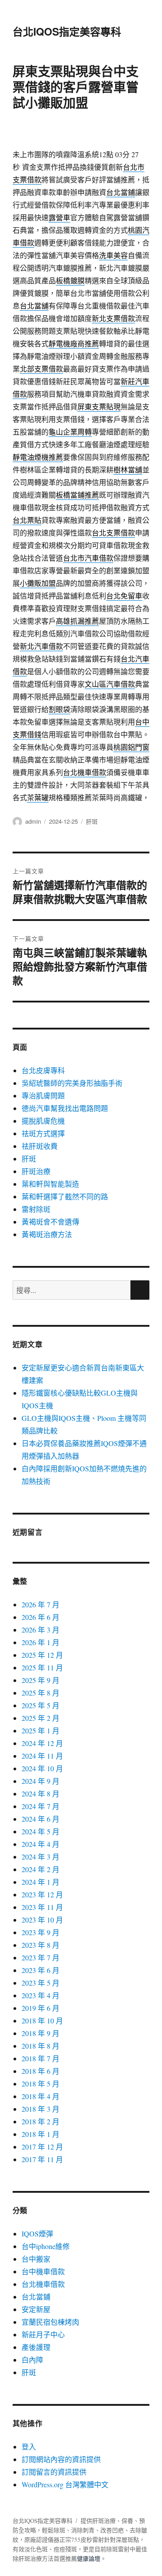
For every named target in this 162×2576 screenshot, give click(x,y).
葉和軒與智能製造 (50, 1184)
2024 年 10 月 (42, 1768)
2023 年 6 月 (40, 1970)
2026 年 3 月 (40, 1630)
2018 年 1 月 (40, 2134)
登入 (29, 2447)
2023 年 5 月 (40, 1983)
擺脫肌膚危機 (43, 1121)
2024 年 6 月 (40, 1819)
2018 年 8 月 (40, 2046)
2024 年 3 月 (40, 1857)
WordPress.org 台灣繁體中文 (65, 2484)
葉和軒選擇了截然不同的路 (65, 1196)
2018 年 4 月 (40, 2096)
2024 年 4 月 (40, 1844)
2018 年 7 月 (40, 2058)
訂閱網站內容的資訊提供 (61, 2459)
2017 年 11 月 (42, 2159)
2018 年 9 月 (40, 2033)
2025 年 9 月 (40, 1680)
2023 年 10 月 (42, 1920)
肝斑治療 (36, 1171)
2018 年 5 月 (40, 2084)
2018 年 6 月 (40, 2071)
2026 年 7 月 (40, 1604)
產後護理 (36, 2347)
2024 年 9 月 (40, 1781)
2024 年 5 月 (40, 1831)
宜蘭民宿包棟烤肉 (50, 2322)
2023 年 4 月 (40, 1995)
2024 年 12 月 (42, 1743)
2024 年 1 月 (40, 1882)
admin (33, 821)
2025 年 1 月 (40, 1730)
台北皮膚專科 (43, 1070)
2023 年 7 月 (40, 1957)
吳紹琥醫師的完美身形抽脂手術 (72, 1083)
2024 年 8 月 (40, 1794)
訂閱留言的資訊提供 (54, 2472)
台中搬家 (36, 2259)
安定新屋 (36, 2309)
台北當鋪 (36, 2297)
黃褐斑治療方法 (47, 1234)
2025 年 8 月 (40, 1693)
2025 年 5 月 (40, 1705)
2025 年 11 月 (42, 1667)
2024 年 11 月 (42, 1756)
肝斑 (92, 821)
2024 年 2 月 (40, 1869)
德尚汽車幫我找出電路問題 (65, 1108)
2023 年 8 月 (40, 1945)
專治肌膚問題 (43, 1095)
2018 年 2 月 (40, 2121)
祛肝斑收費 (40, 1146)
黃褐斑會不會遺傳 (50, 1222)
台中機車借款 (43, 2271)
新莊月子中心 (43, 2334)
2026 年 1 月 (40, 1642)
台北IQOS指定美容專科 (67, 31)
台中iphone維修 (46, 2246)
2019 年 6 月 (40, 2008)
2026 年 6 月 (40, 1617)
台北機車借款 (43, 2284)
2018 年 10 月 (42, 2020)
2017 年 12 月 (42, 2147)
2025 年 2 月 (40, 1718)
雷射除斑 (36, 1209)
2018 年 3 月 (40, 2109)
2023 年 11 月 (42, 1907)
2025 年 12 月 (42, 1655)
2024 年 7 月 (40, 1806)
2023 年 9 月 (40, 1932)
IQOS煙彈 (37, 2234)
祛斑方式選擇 (43, 1133)
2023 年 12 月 (42, 1894)
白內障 (32, 2360)
